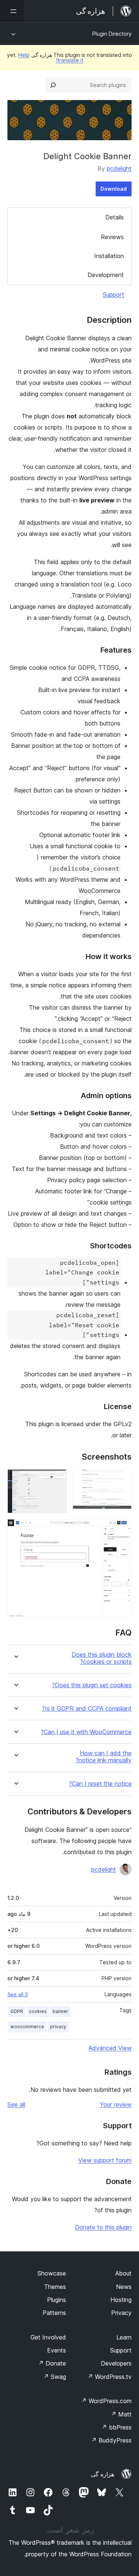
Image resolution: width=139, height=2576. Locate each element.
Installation (109, 256)
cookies (38, 2011)
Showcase (52, 2273)
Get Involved (48, 2337)
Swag (55, 2377)
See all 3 (18, 1994)
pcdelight (119, 168)
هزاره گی (102, 2474)
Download (114, 189)
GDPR (17, 2011)
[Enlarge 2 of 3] (57, 1479)
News (124, 2287)
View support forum (105, 2160)
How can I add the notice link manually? (104, 1757)
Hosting (121, 2300)
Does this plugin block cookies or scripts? (102, 1658)
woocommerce (27, 2027)
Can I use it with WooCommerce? (86, 1732)
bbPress (117, 2427)
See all (16, 2104)
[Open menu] (12, 11)
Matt (121, 2414)
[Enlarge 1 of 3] (122, 1479)
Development (106, 275)
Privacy (121, 2313)
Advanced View (110, 2048)
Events (57, 2350)
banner (60, 2011)
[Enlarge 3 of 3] (122, 1529)
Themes (55, 2287)
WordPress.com (106, 2401)
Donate (52, 2363)
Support (113, 295)
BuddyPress (111, 2440)
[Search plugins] (53, 85)
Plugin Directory (112, 34)
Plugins (57, 2300)
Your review (116, 2104)
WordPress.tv (110, 2377)
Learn (124, 2337)
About (123, 2273)
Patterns (54, 2313)
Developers (116, 2363)
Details (115, 217)
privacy (58, 2027)
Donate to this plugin (103, 2227)
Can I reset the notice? (100, 1784)
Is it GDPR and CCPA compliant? (87, 1709)
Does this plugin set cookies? (92, 1685)
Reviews (112, 237)
